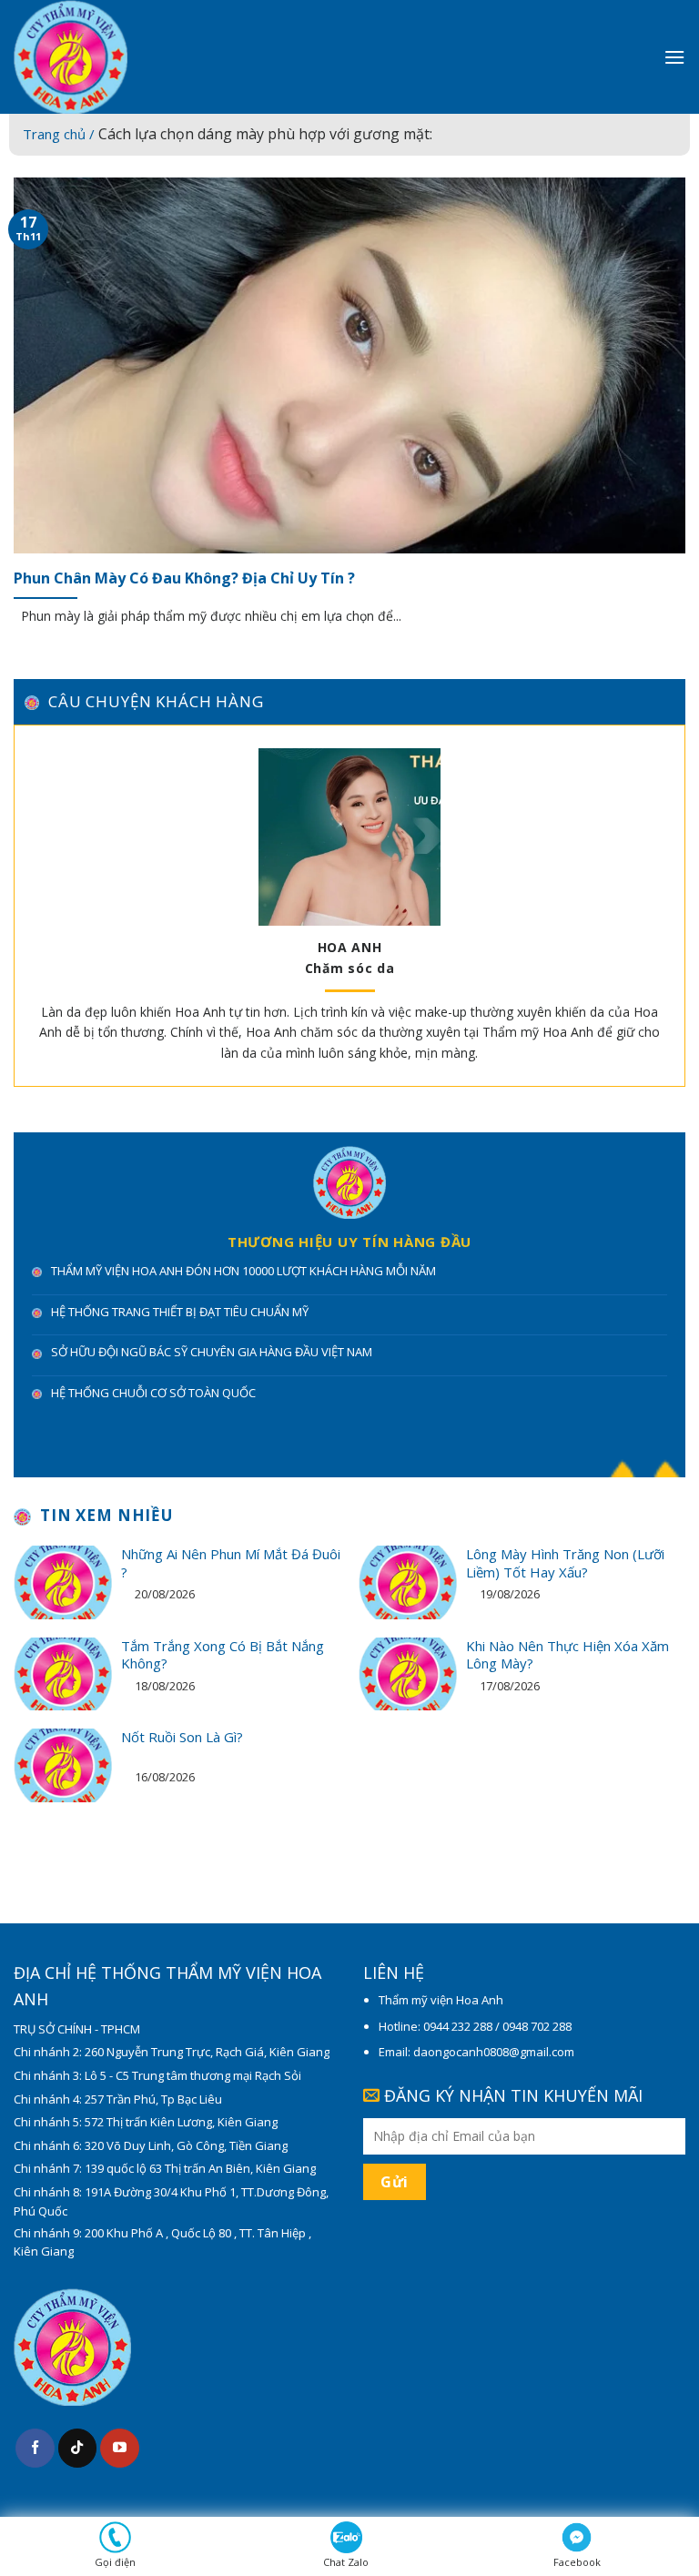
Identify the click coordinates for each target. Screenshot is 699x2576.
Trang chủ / (61, 134)
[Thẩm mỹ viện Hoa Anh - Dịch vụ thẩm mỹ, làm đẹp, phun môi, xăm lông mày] (146, 57)
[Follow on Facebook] (35, 2448)
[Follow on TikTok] (78, 2448)
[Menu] (674, 57)
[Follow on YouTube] (120, 2448)
